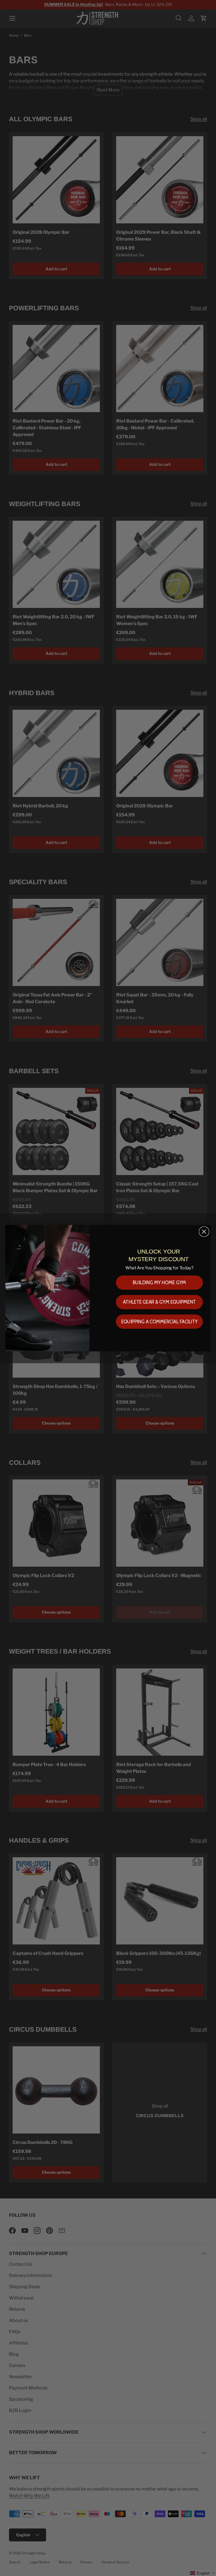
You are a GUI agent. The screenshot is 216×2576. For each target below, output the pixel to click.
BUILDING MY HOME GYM (159, 1282)
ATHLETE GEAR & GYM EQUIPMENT (159, 1302)
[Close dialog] (204, 1231)
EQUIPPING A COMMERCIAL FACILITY (159, 1321)
